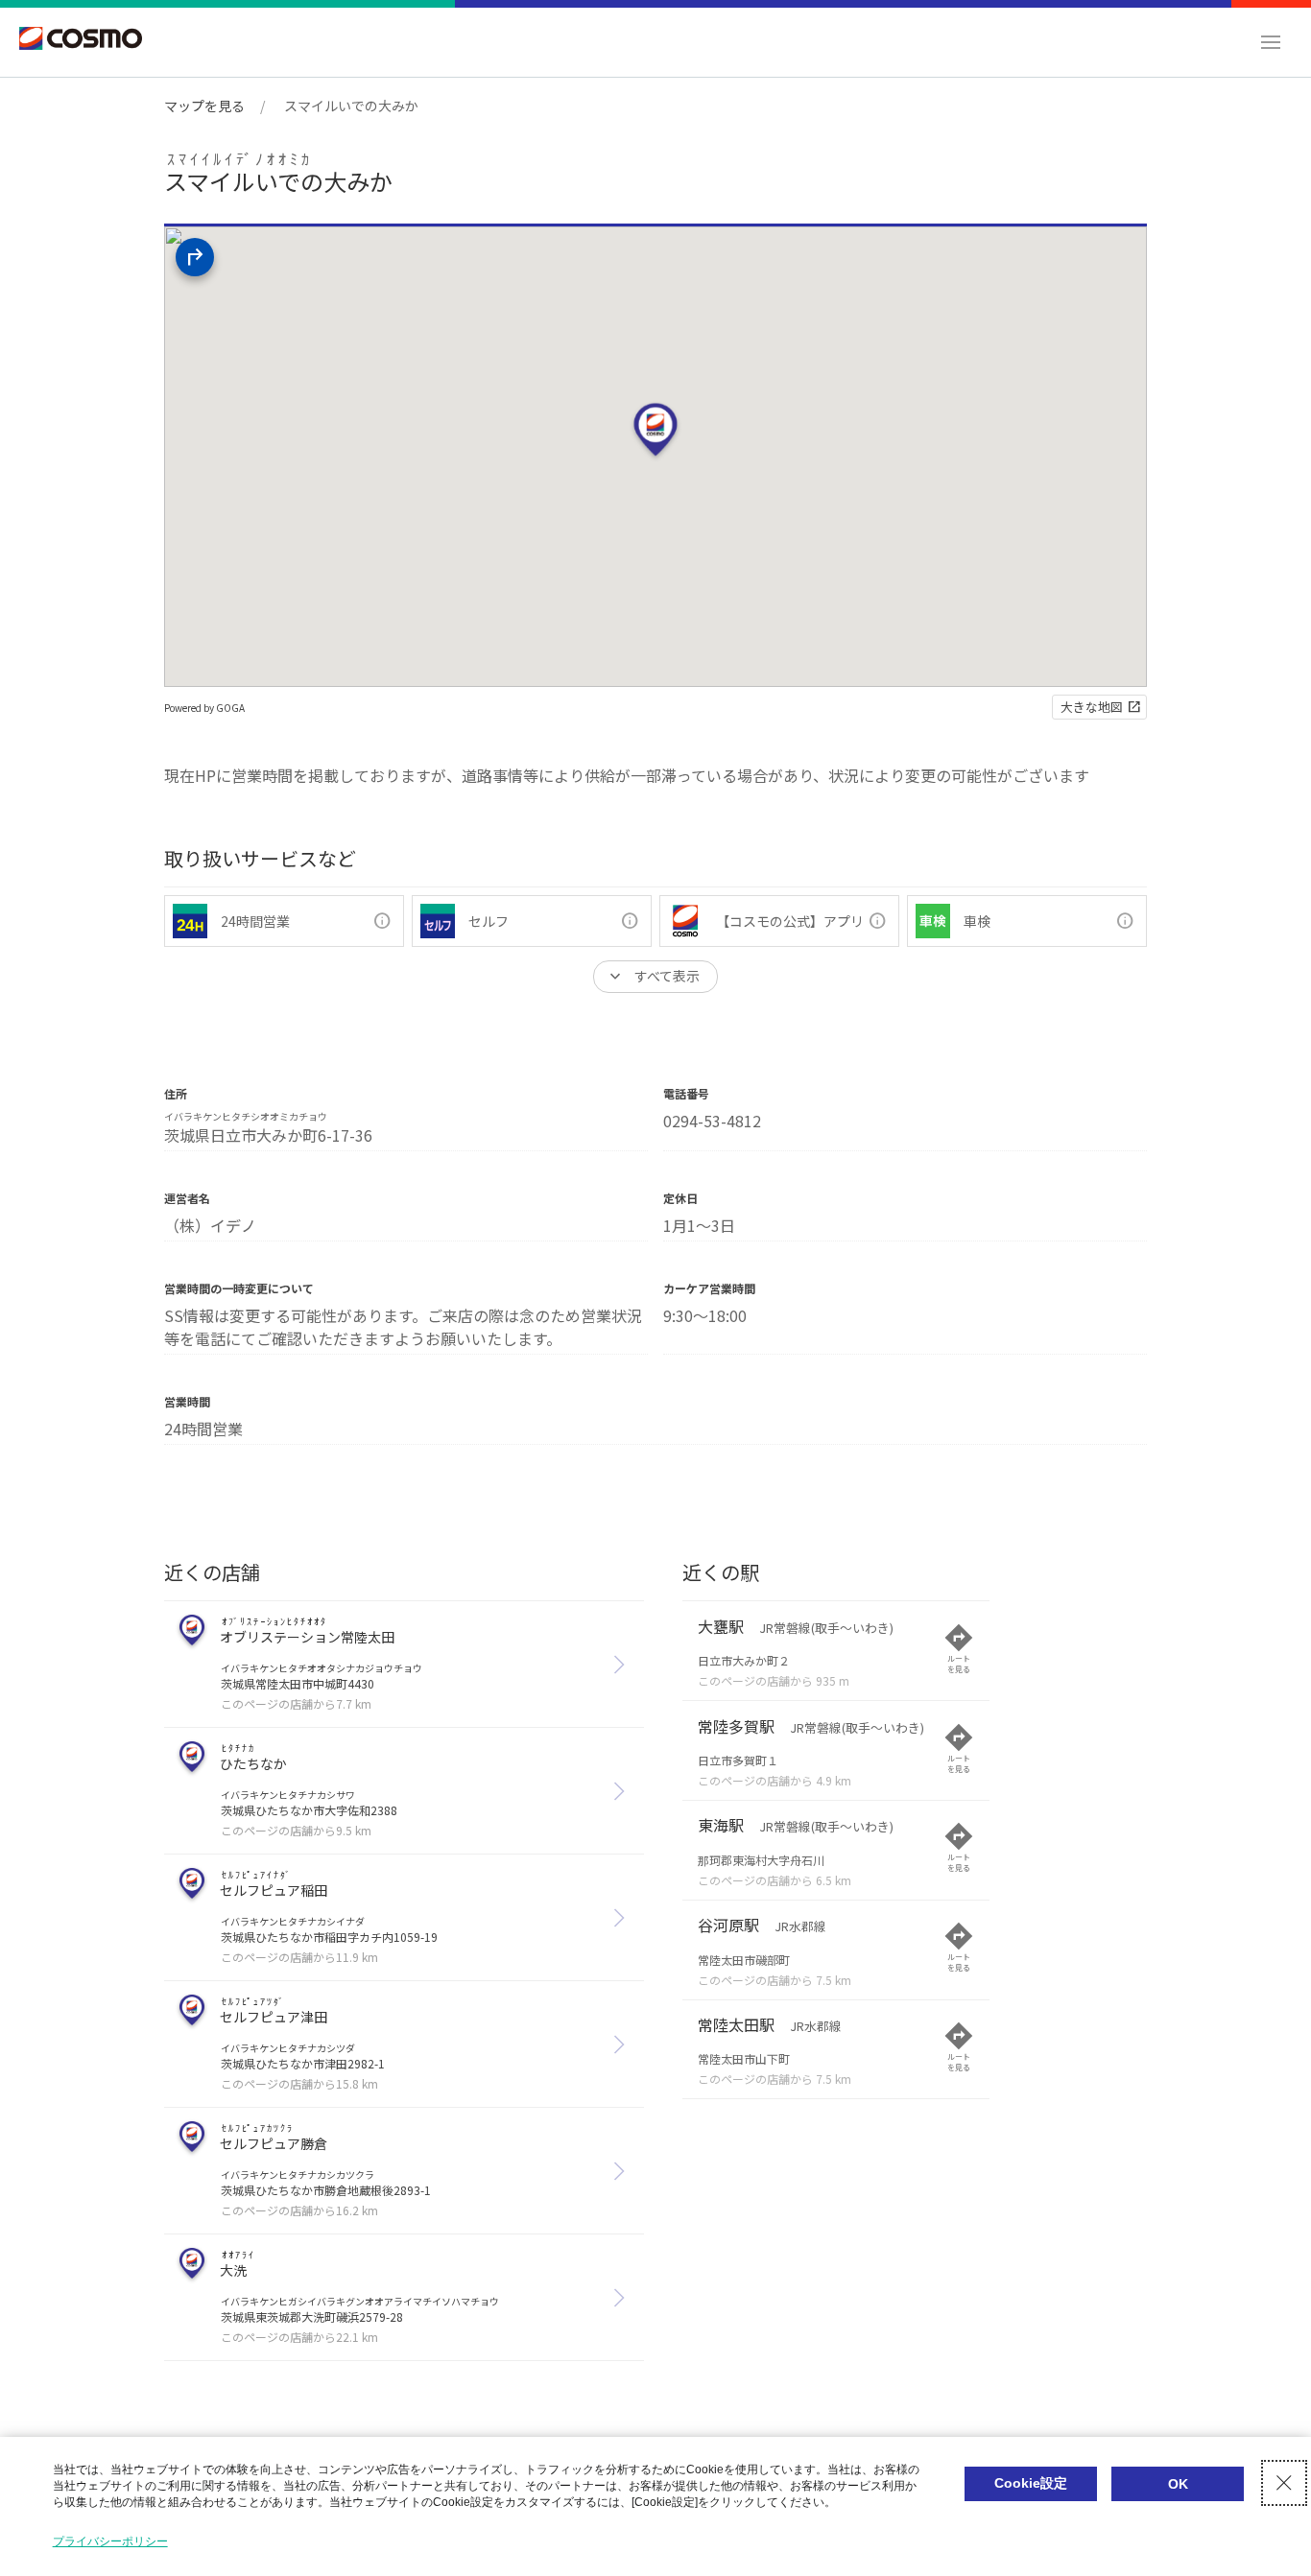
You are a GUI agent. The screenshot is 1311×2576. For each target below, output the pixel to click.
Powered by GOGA (204, 708)
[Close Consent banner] (1284, 2483)
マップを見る (204, 106)
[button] (1271, 42)
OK (1178, 2484)
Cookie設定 (1031, 2483)
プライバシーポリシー (110, 2541)
